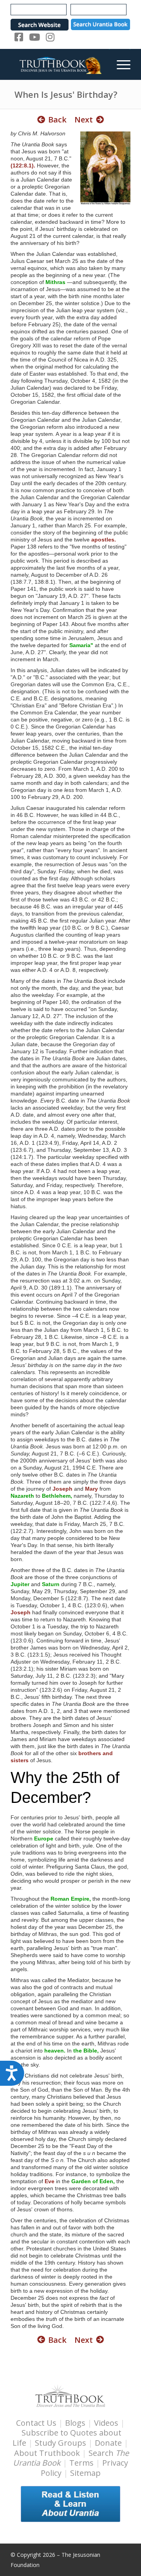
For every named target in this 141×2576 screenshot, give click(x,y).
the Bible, (86, 2051)
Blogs (75, 2423)
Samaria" (81, 645)
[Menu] (120, 64)
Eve (50, 2181)
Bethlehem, (57, 1496)
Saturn (51, 1584)
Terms (81, 2463)
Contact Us (36, 2423)
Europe (44, 1838)
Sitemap (85, 2473)
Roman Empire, (71, 1899)
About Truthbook (47, 2453)
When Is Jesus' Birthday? (66, 94)
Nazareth (22, 1496)
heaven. (55, 2051)
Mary (91, 1489)
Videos (106, 2423)
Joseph (62, 1489)
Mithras (55, 282)
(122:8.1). (23, 165)
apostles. (104, 540)
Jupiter (20, 1584)
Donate (108, 2443)
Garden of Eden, (93, 2181)
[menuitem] (120, 64)
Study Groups (61, 2443)
